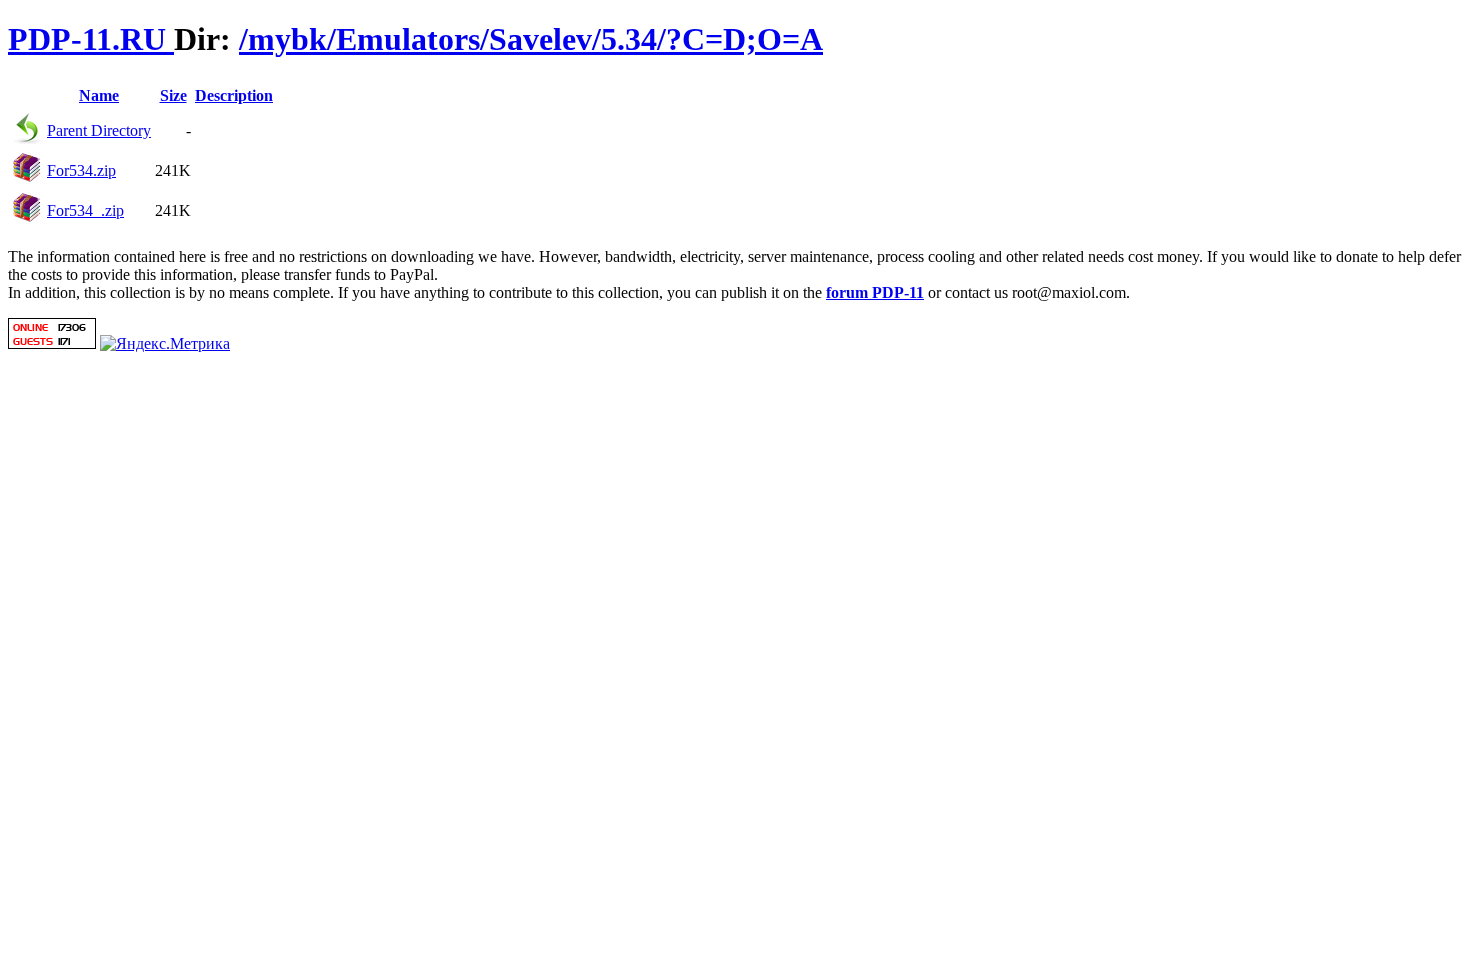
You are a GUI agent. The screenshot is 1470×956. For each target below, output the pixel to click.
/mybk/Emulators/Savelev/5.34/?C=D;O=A (531, 39)
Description (234, 95)
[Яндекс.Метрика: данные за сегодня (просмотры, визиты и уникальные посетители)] (165, 344)
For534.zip (81, 170)
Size (173, 95)
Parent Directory (99, 130)
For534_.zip (85, 210)
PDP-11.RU (91, 39)
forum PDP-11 (875, 292)
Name (99, 95)
